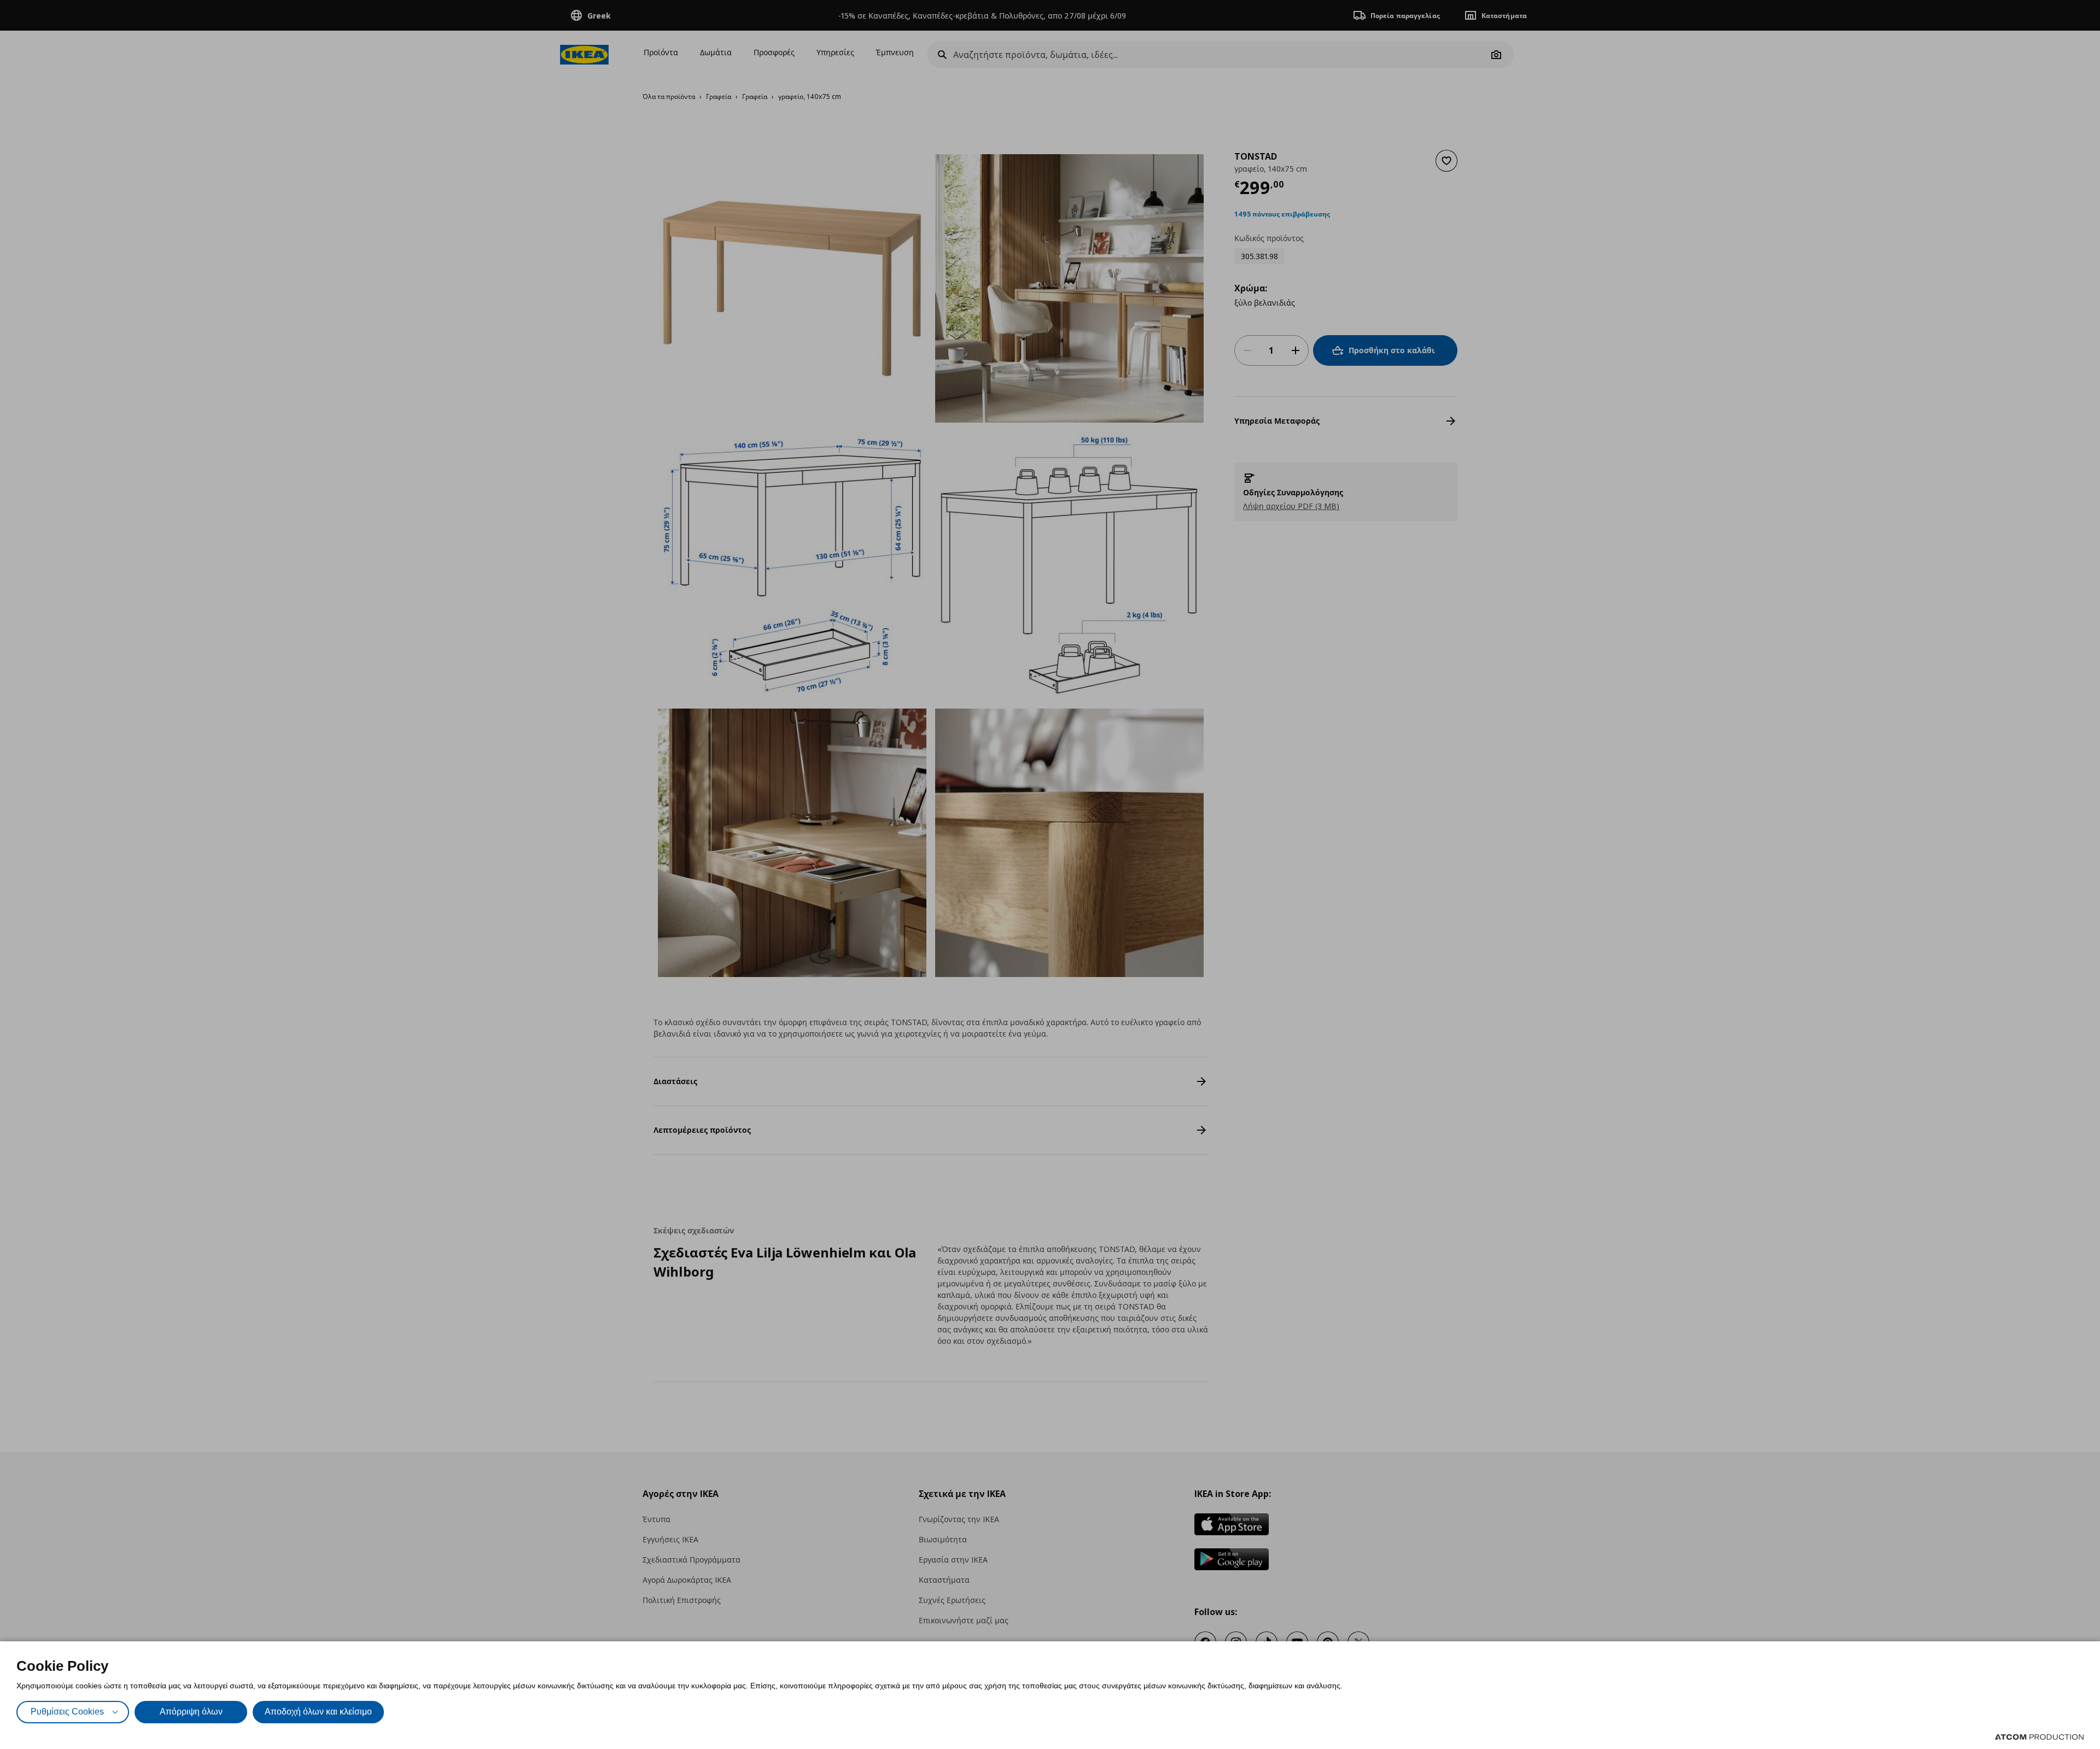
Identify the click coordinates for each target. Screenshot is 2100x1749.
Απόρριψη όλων (191, 1712)
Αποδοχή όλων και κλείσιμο (318, 1712)
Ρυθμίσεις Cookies (67, 1712)
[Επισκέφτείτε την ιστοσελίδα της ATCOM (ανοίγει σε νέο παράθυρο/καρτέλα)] (2039, 1737)
